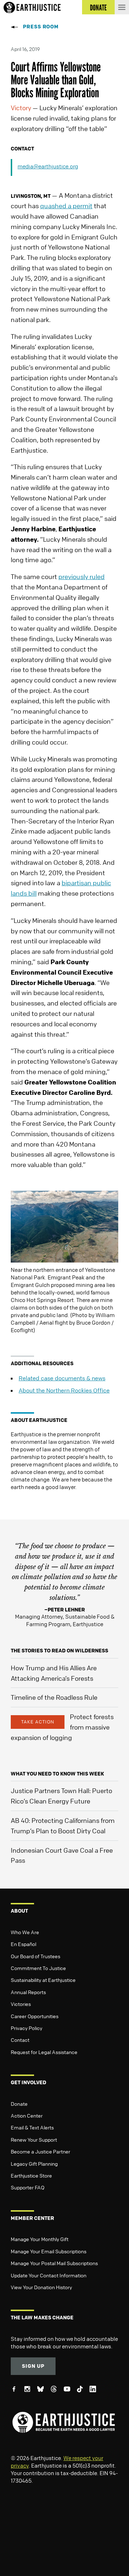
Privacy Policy (27, 2028)
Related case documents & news (62, 1378)
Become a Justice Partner (40, 2151)
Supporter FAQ (28, 2187)
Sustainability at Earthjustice (43, 1980)
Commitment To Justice (38, 1968)
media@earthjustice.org (48, 166)
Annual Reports (28, 1992)
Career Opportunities (35, 2016)
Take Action (38, 1722)
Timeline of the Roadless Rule (54, 1697)
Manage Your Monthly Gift (40, 2239)
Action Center (27, 2115)
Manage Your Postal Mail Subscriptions (54, 2263)
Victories (21, 2004)
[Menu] (122, 7)
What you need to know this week (57, 1774)
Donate (19, 2104)
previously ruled (82, 577)
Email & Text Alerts (32, 2127)
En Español (23, 1944)
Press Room (41, 26)
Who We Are (25, 1932)
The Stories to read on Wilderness (59, 1650)
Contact (20, 2040)
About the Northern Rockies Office (64, 1390)
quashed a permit (66, 206)
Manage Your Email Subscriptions (49, 2251)
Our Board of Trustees (35, 1956)
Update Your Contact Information (49, 2275)
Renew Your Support (34, 2139)
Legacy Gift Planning (34, 2164)
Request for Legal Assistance (44, 2052)
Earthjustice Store (31, 2175)
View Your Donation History (41, 2287)
